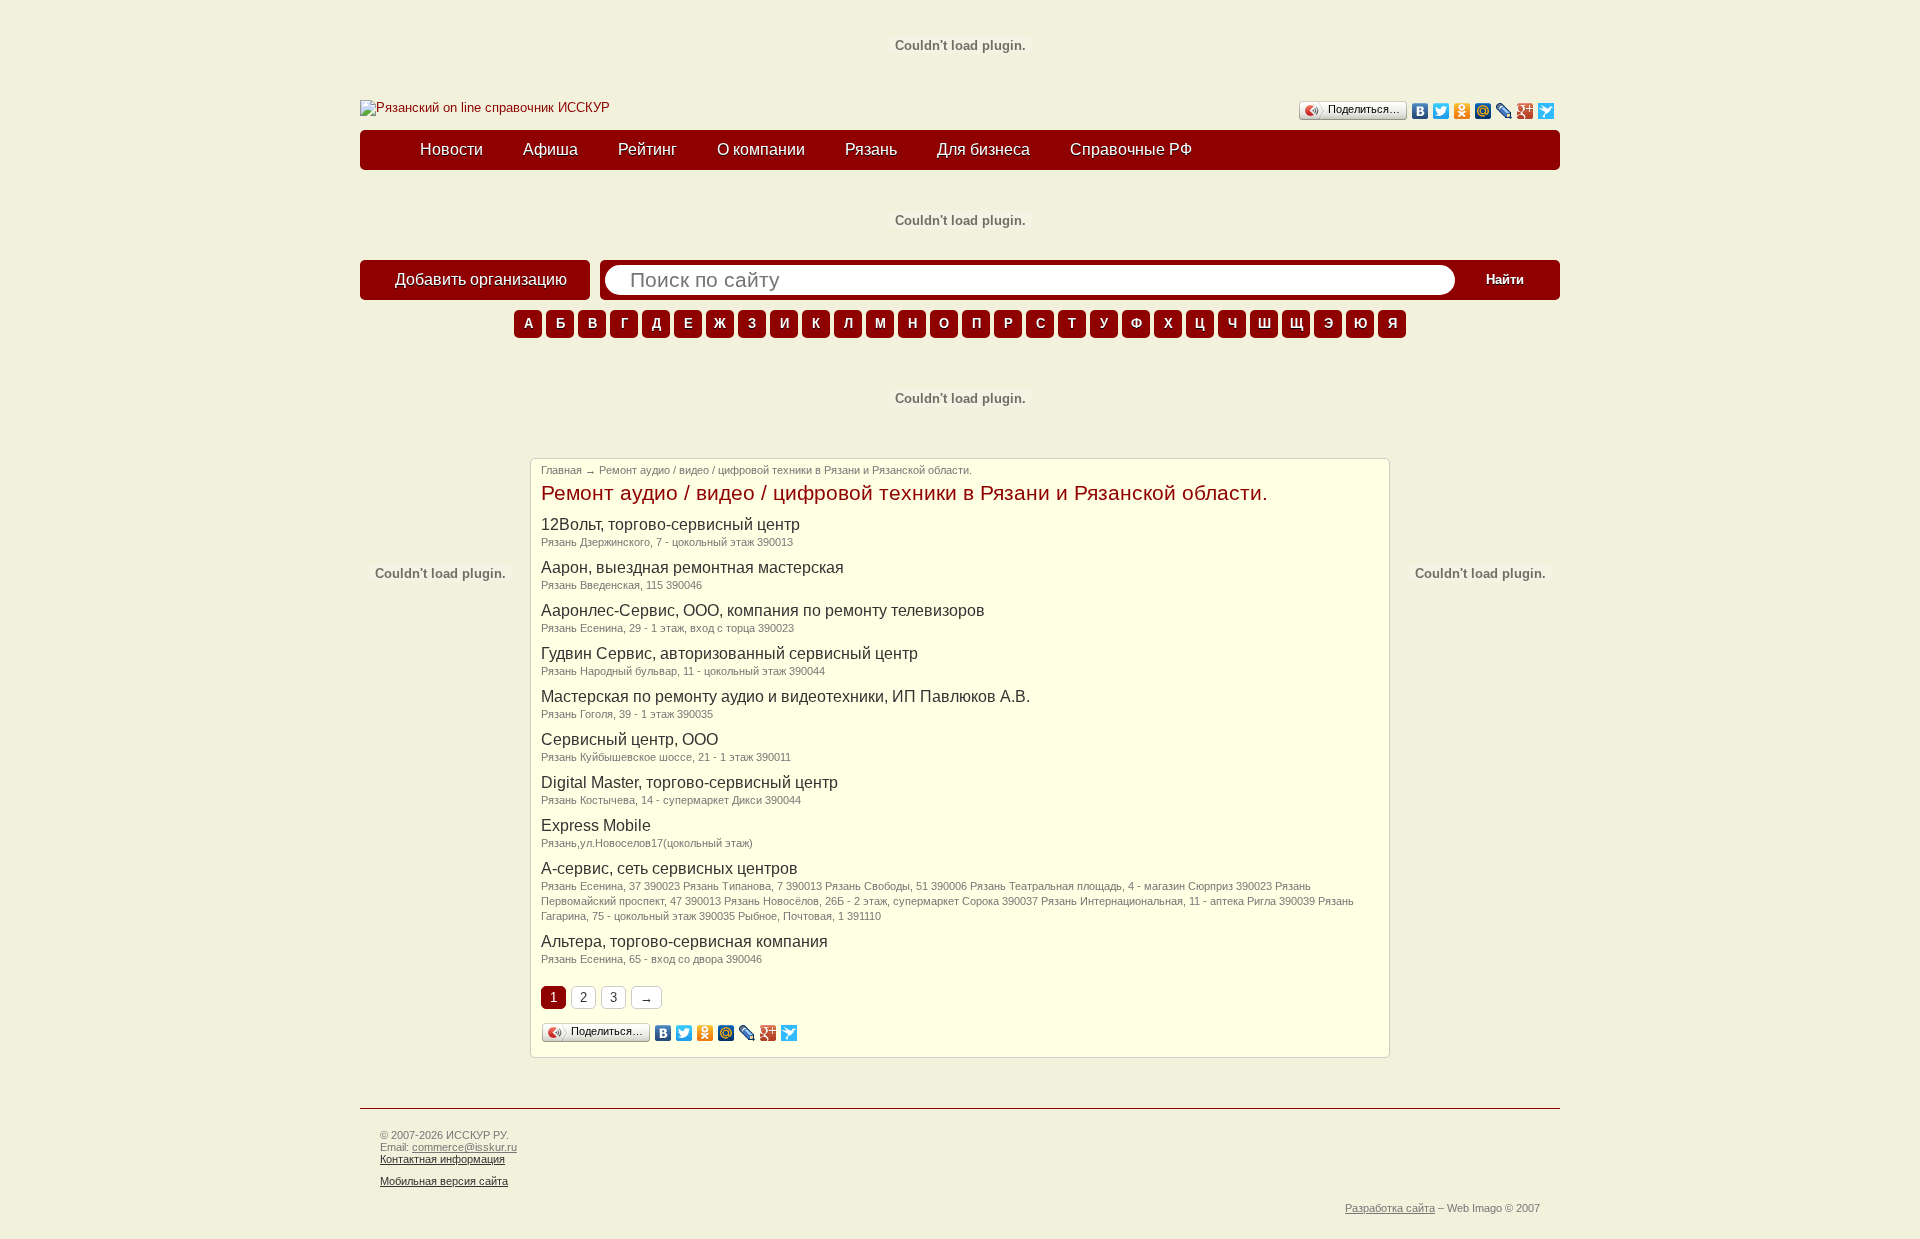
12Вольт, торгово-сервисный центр (670, 524)
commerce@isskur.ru (464, 1147)
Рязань (871, 149)
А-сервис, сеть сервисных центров (669, 868)
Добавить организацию (481, 279)
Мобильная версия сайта (444, 1181)
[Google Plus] (1525, 111)
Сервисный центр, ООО (629, 739)
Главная (561, 470)
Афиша (550, 149)
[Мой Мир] (1483, 111)
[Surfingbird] (1546, 111)
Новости (451, 149)
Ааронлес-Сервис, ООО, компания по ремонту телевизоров (763, 610)
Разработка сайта (1390, 1208)
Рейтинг (647, 149)
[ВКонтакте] (1420, 111)
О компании (761, 149)
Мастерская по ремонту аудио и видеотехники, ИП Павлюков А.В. (785, 696)
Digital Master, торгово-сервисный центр (689, 782)
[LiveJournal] (1504, 111)
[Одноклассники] (1462, 111)
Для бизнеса (983, 149)
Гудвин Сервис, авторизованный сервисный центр (729, 653)
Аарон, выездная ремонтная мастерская (692, 567)
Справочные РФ (1131, 149)
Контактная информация (442, 1159)
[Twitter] (1441, 111)
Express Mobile (596, 825)
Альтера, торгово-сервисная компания (684, 941)
